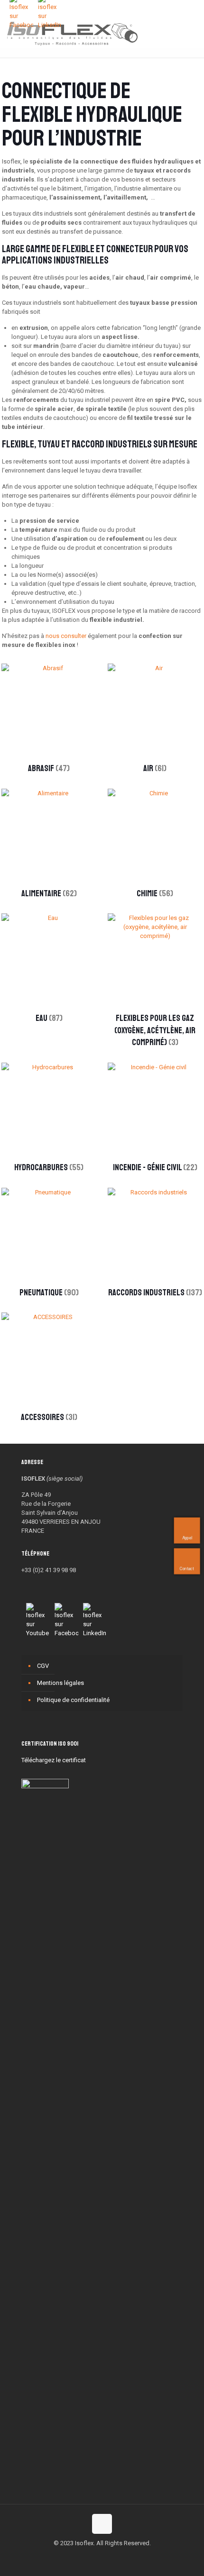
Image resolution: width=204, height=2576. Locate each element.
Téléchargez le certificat (54, 1760)
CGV (43, 1666)
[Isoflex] (72, 33)
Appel (187, 1538)
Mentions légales (60, 1683)
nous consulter (66, 636)
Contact (187, 1568)
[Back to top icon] (102, 2524)
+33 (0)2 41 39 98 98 (49, 1570)
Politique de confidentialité (73, 1700)
